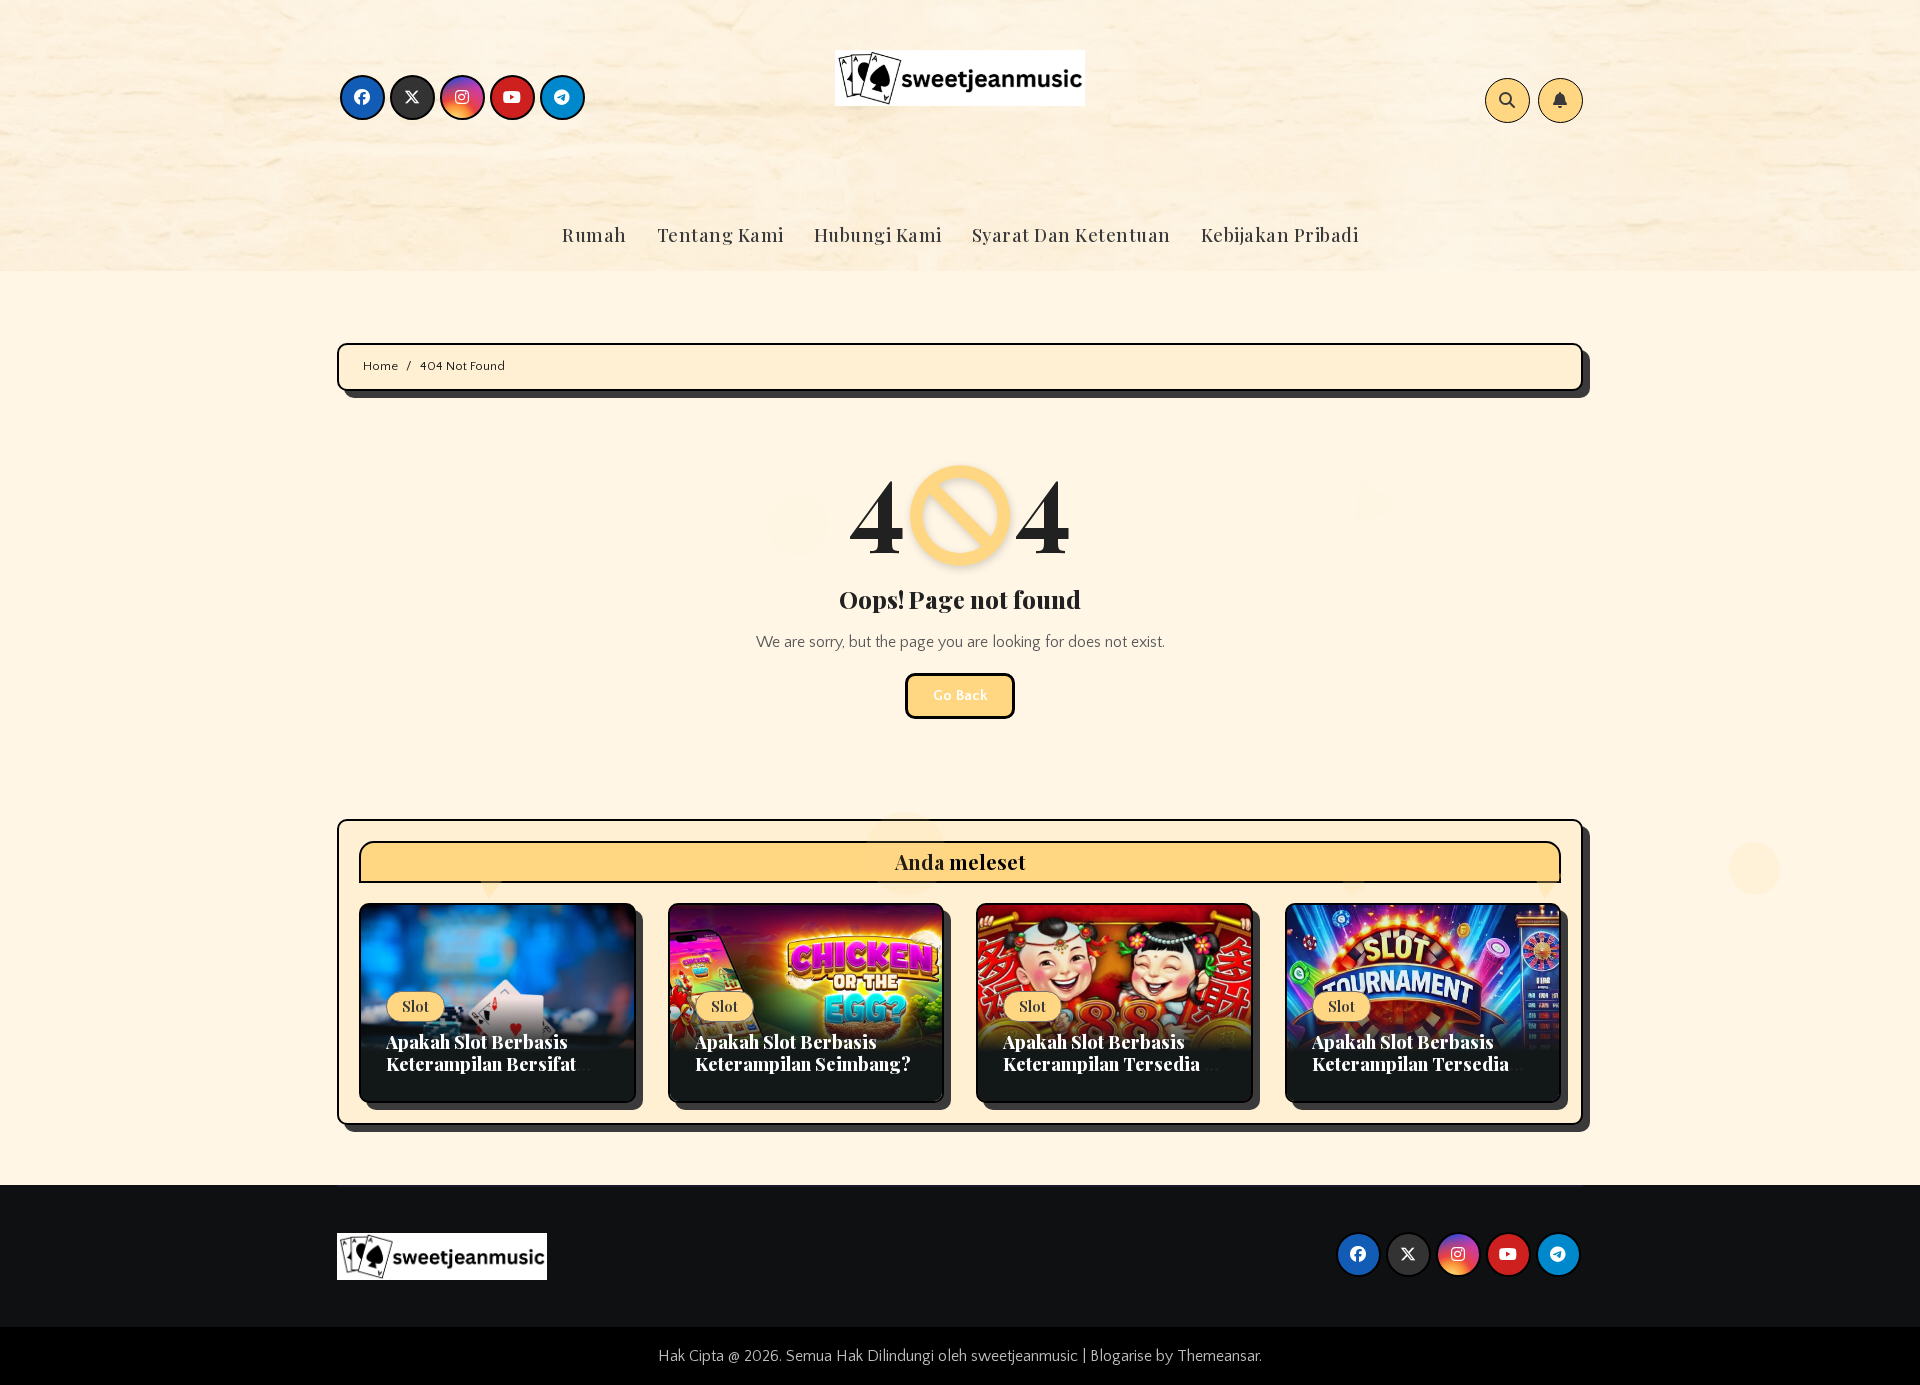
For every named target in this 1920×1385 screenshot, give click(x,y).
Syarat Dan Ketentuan (1071, 235)
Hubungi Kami (878, 235)
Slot (415, 1006)
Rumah (594, 235)
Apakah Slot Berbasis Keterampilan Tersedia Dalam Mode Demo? (1410, 1063)
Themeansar (1218, 1356)
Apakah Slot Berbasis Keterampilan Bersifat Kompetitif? (481, 1063)
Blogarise (1121, 1356)
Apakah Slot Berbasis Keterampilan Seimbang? (803, 1053)
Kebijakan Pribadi (1280, 235)
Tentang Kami (720, 235)
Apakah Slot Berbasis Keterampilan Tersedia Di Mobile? (1113, 1063)
